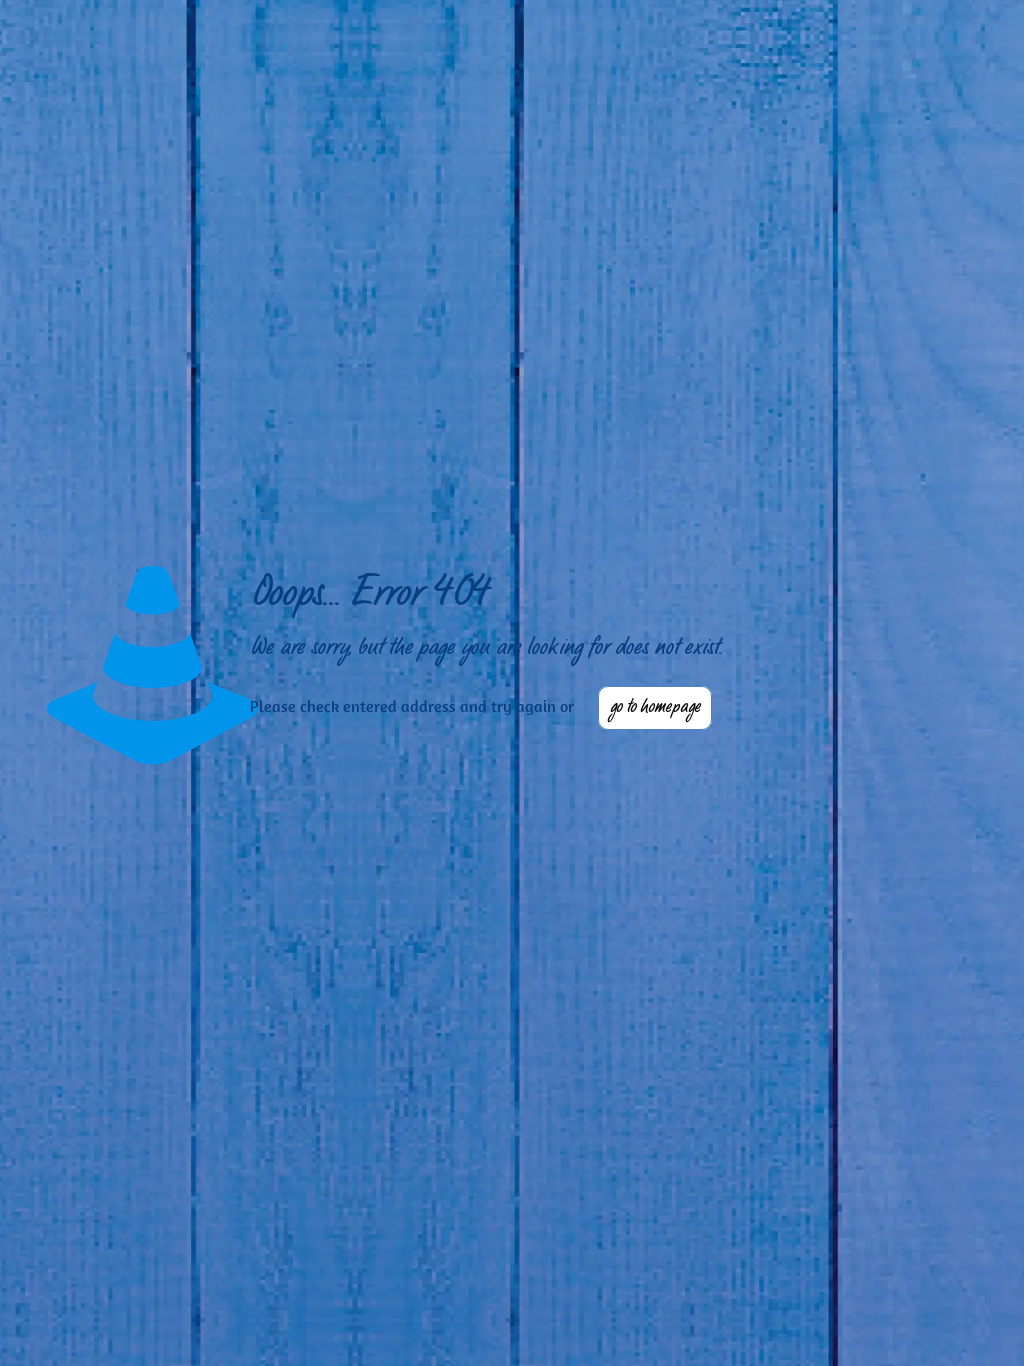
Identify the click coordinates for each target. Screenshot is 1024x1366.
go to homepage (655, 708)
